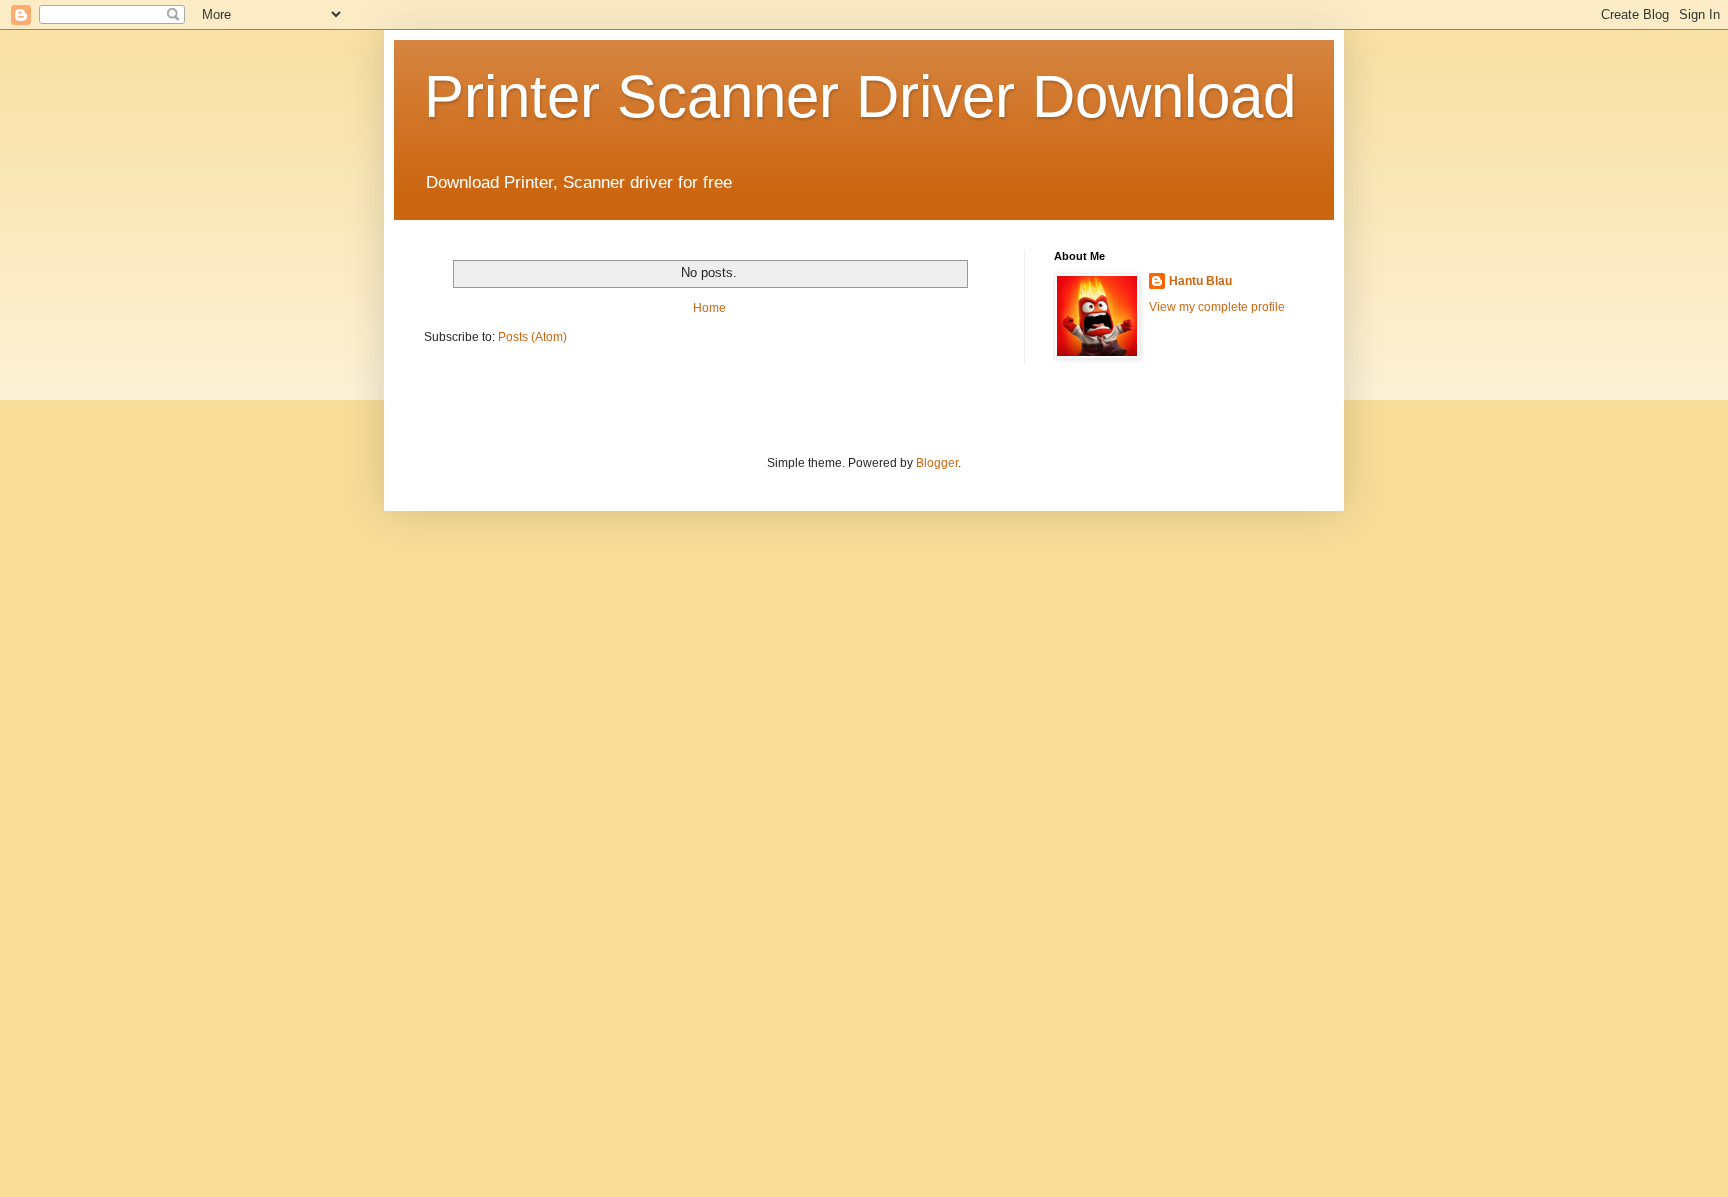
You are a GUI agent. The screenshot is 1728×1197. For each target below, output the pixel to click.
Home (709, 308)
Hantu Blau (1200, 281)
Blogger (937, 463)
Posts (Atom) (532, 337)
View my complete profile (1217, 307)
